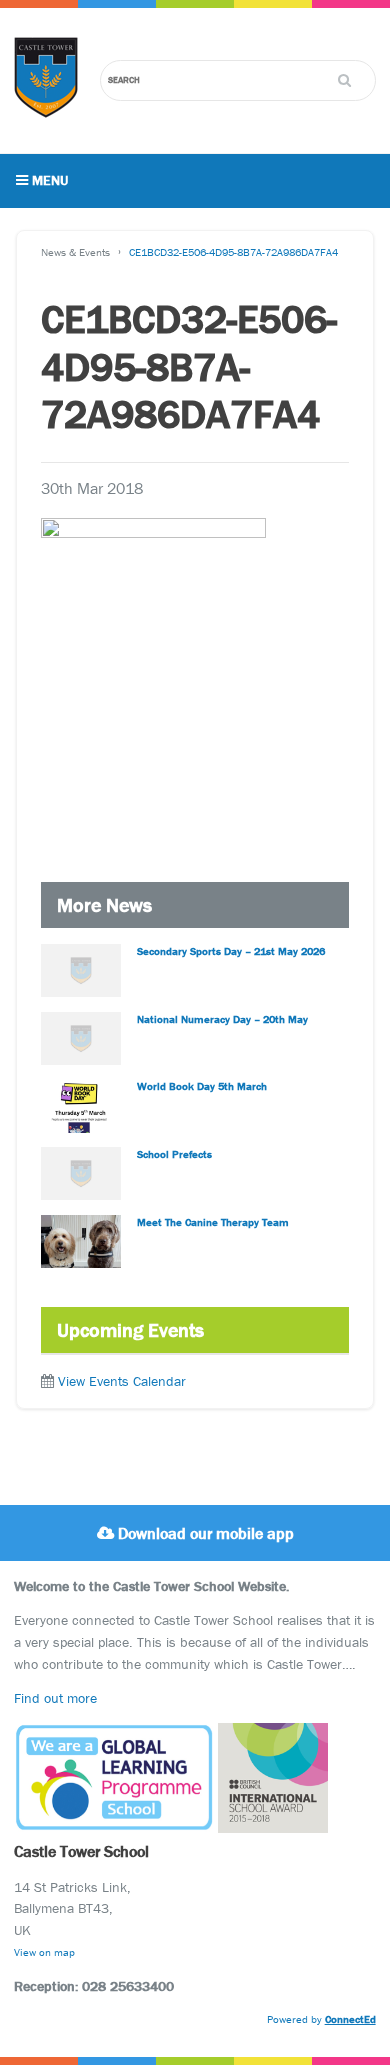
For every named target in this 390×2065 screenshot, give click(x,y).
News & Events (75, 252)
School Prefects (174, 1154)
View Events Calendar (122, 1381)
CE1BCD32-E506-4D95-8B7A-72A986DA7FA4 (233, 252)
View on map (44, 1952)
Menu (48, 180)
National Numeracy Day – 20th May (222, 1019)
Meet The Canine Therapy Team (213, 1222)
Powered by (321, 2019)
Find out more (55, 1698)
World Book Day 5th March (202, 1086)
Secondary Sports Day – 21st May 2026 (231, 951)
